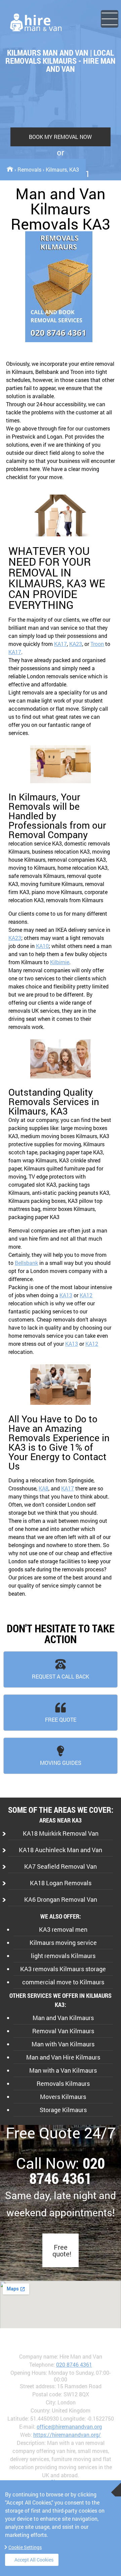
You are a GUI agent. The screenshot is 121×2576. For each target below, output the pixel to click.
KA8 (44, 1488)
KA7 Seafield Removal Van (61, 1866)
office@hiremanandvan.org (69, 2426)
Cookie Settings (25, 2547)
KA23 (76, 644)
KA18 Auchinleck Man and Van (61, 1850)
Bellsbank (26, 1263)
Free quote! (62, 2250)
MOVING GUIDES (61, 1763)
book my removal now (60, 137)
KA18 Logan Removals (61, 1883)
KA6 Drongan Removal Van (61, 1899)
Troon (97, 644)
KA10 (42, 946)
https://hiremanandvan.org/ (67, 2435)
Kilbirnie (60, 962)
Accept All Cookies (34, 2560)
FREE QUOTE (61, 1720)
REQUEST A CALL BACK (61, 1676)
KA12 (86, 1295)
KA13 (66, 1295)
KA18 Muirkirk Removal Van (61, 1833)
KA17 (61, 644)
